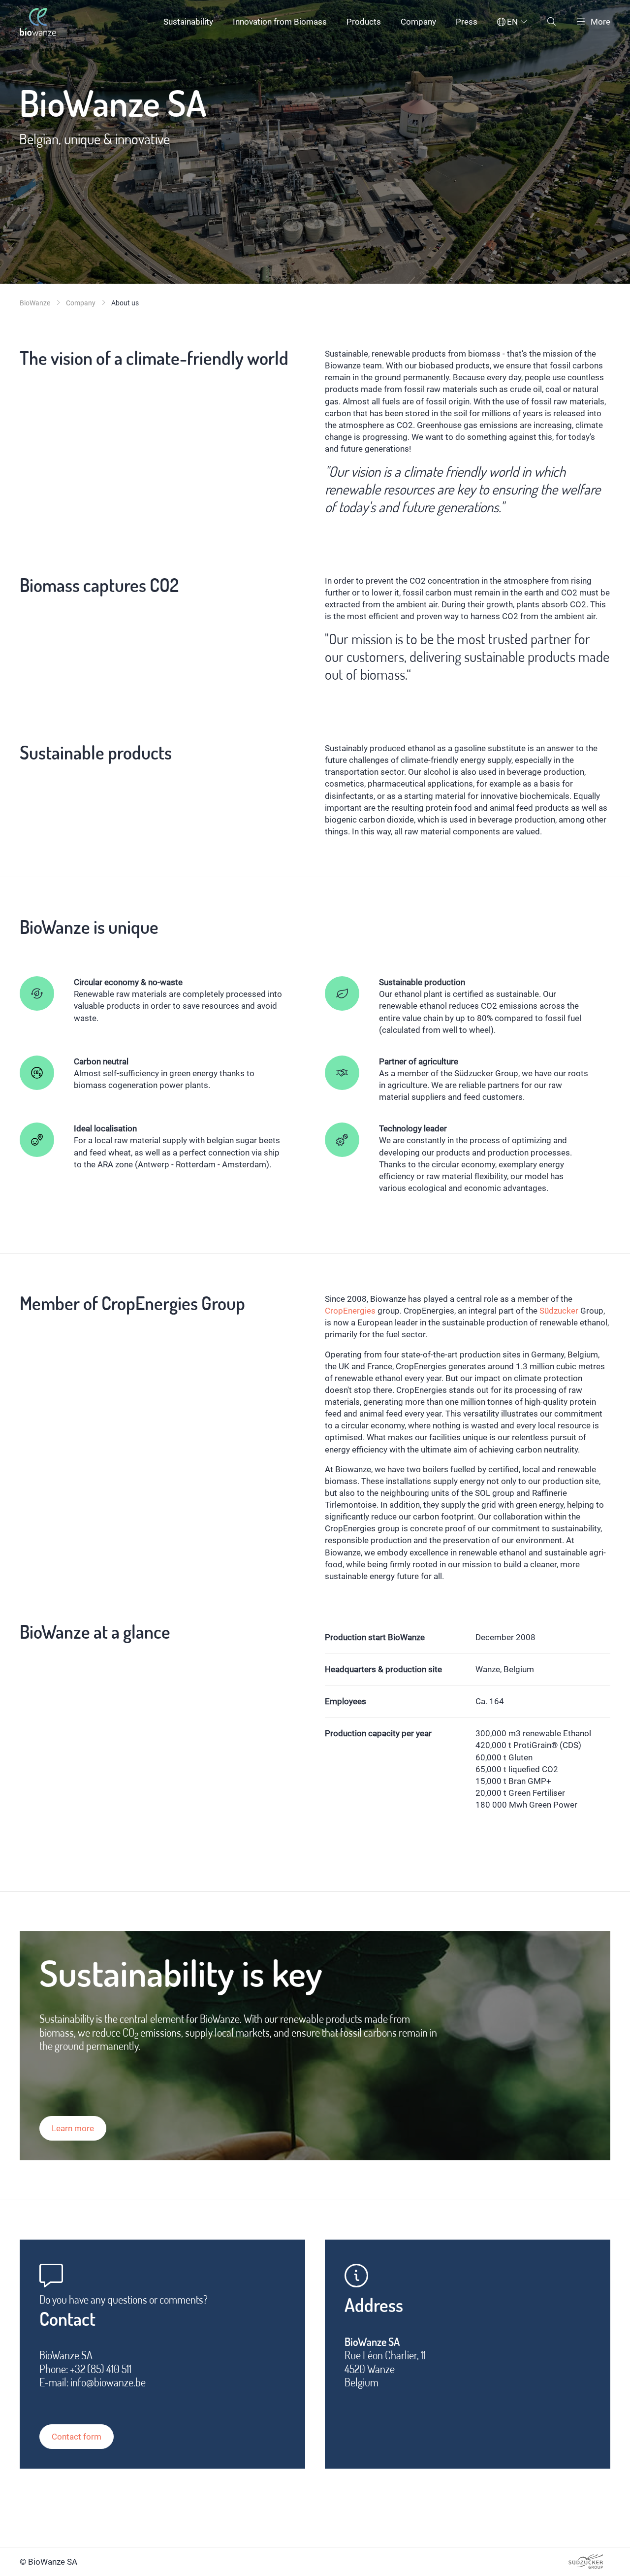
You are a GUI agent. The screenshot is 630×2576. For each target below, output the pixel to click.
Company (418, 22)
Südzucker (559, 1311)
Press (467, 22)
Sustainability (188, 22)
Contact (67, 2319)
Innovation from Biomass (280, 22)
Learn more (73, 2128)
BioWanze (35, 303)
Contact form (77, 2437)
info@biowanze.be (108, 2382)
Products (364, 22)
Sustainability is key (181, 1973)
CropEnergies (350, 1311)
